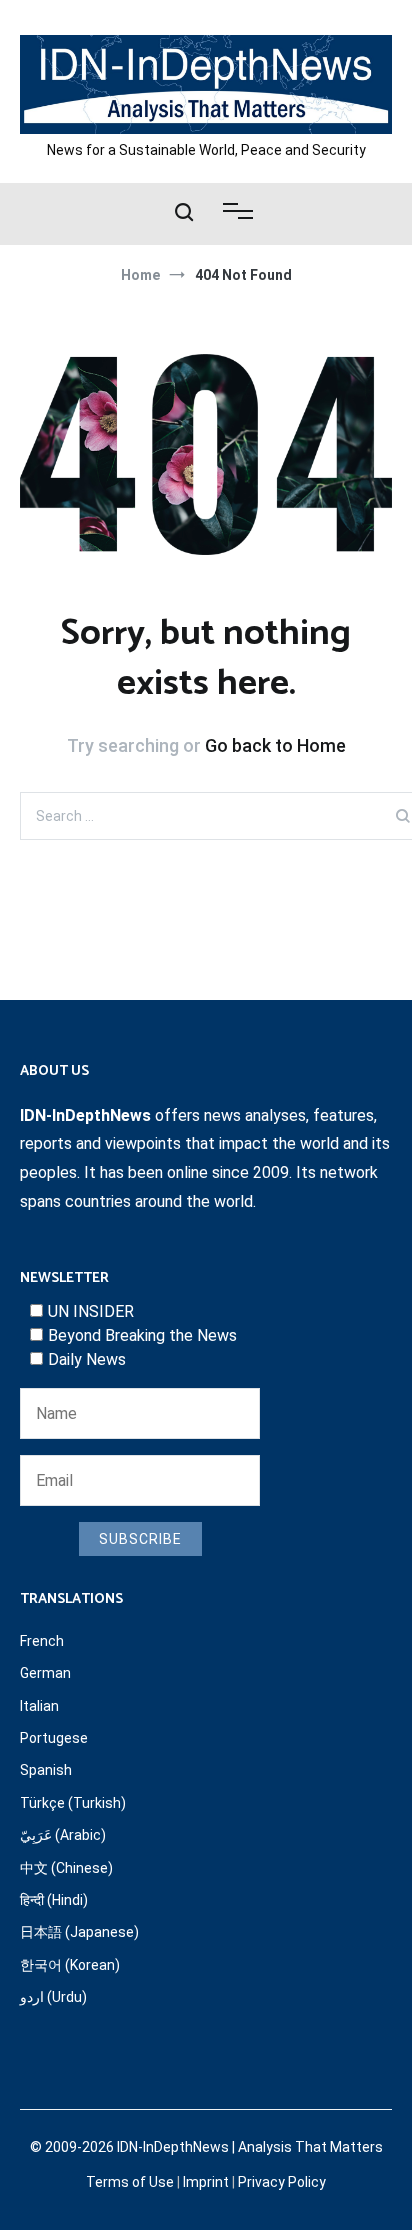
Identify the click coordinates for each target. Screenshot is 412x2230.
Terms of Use (130, 2182)
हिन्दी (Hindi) (54, 1900)
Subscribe (140, 1539)
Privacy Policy (282, 2182)
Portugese (54, 1738)
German (45, 1673)
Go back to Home (275, 745)
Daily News (87, 1359)
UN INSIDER (91, 1311)
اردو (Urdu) (53, 1997)
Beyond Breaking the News (142, 1335)
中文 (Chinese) (66, 1868)
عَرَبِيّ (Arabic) (63, 1835)
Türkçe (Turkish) (73, 1803)
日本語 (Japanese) (79, 1932)
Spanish (46, 1770)
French (42, 1641)
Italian (39, 1706)
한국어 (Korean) (70, 1965)
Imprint (206, 2182)
